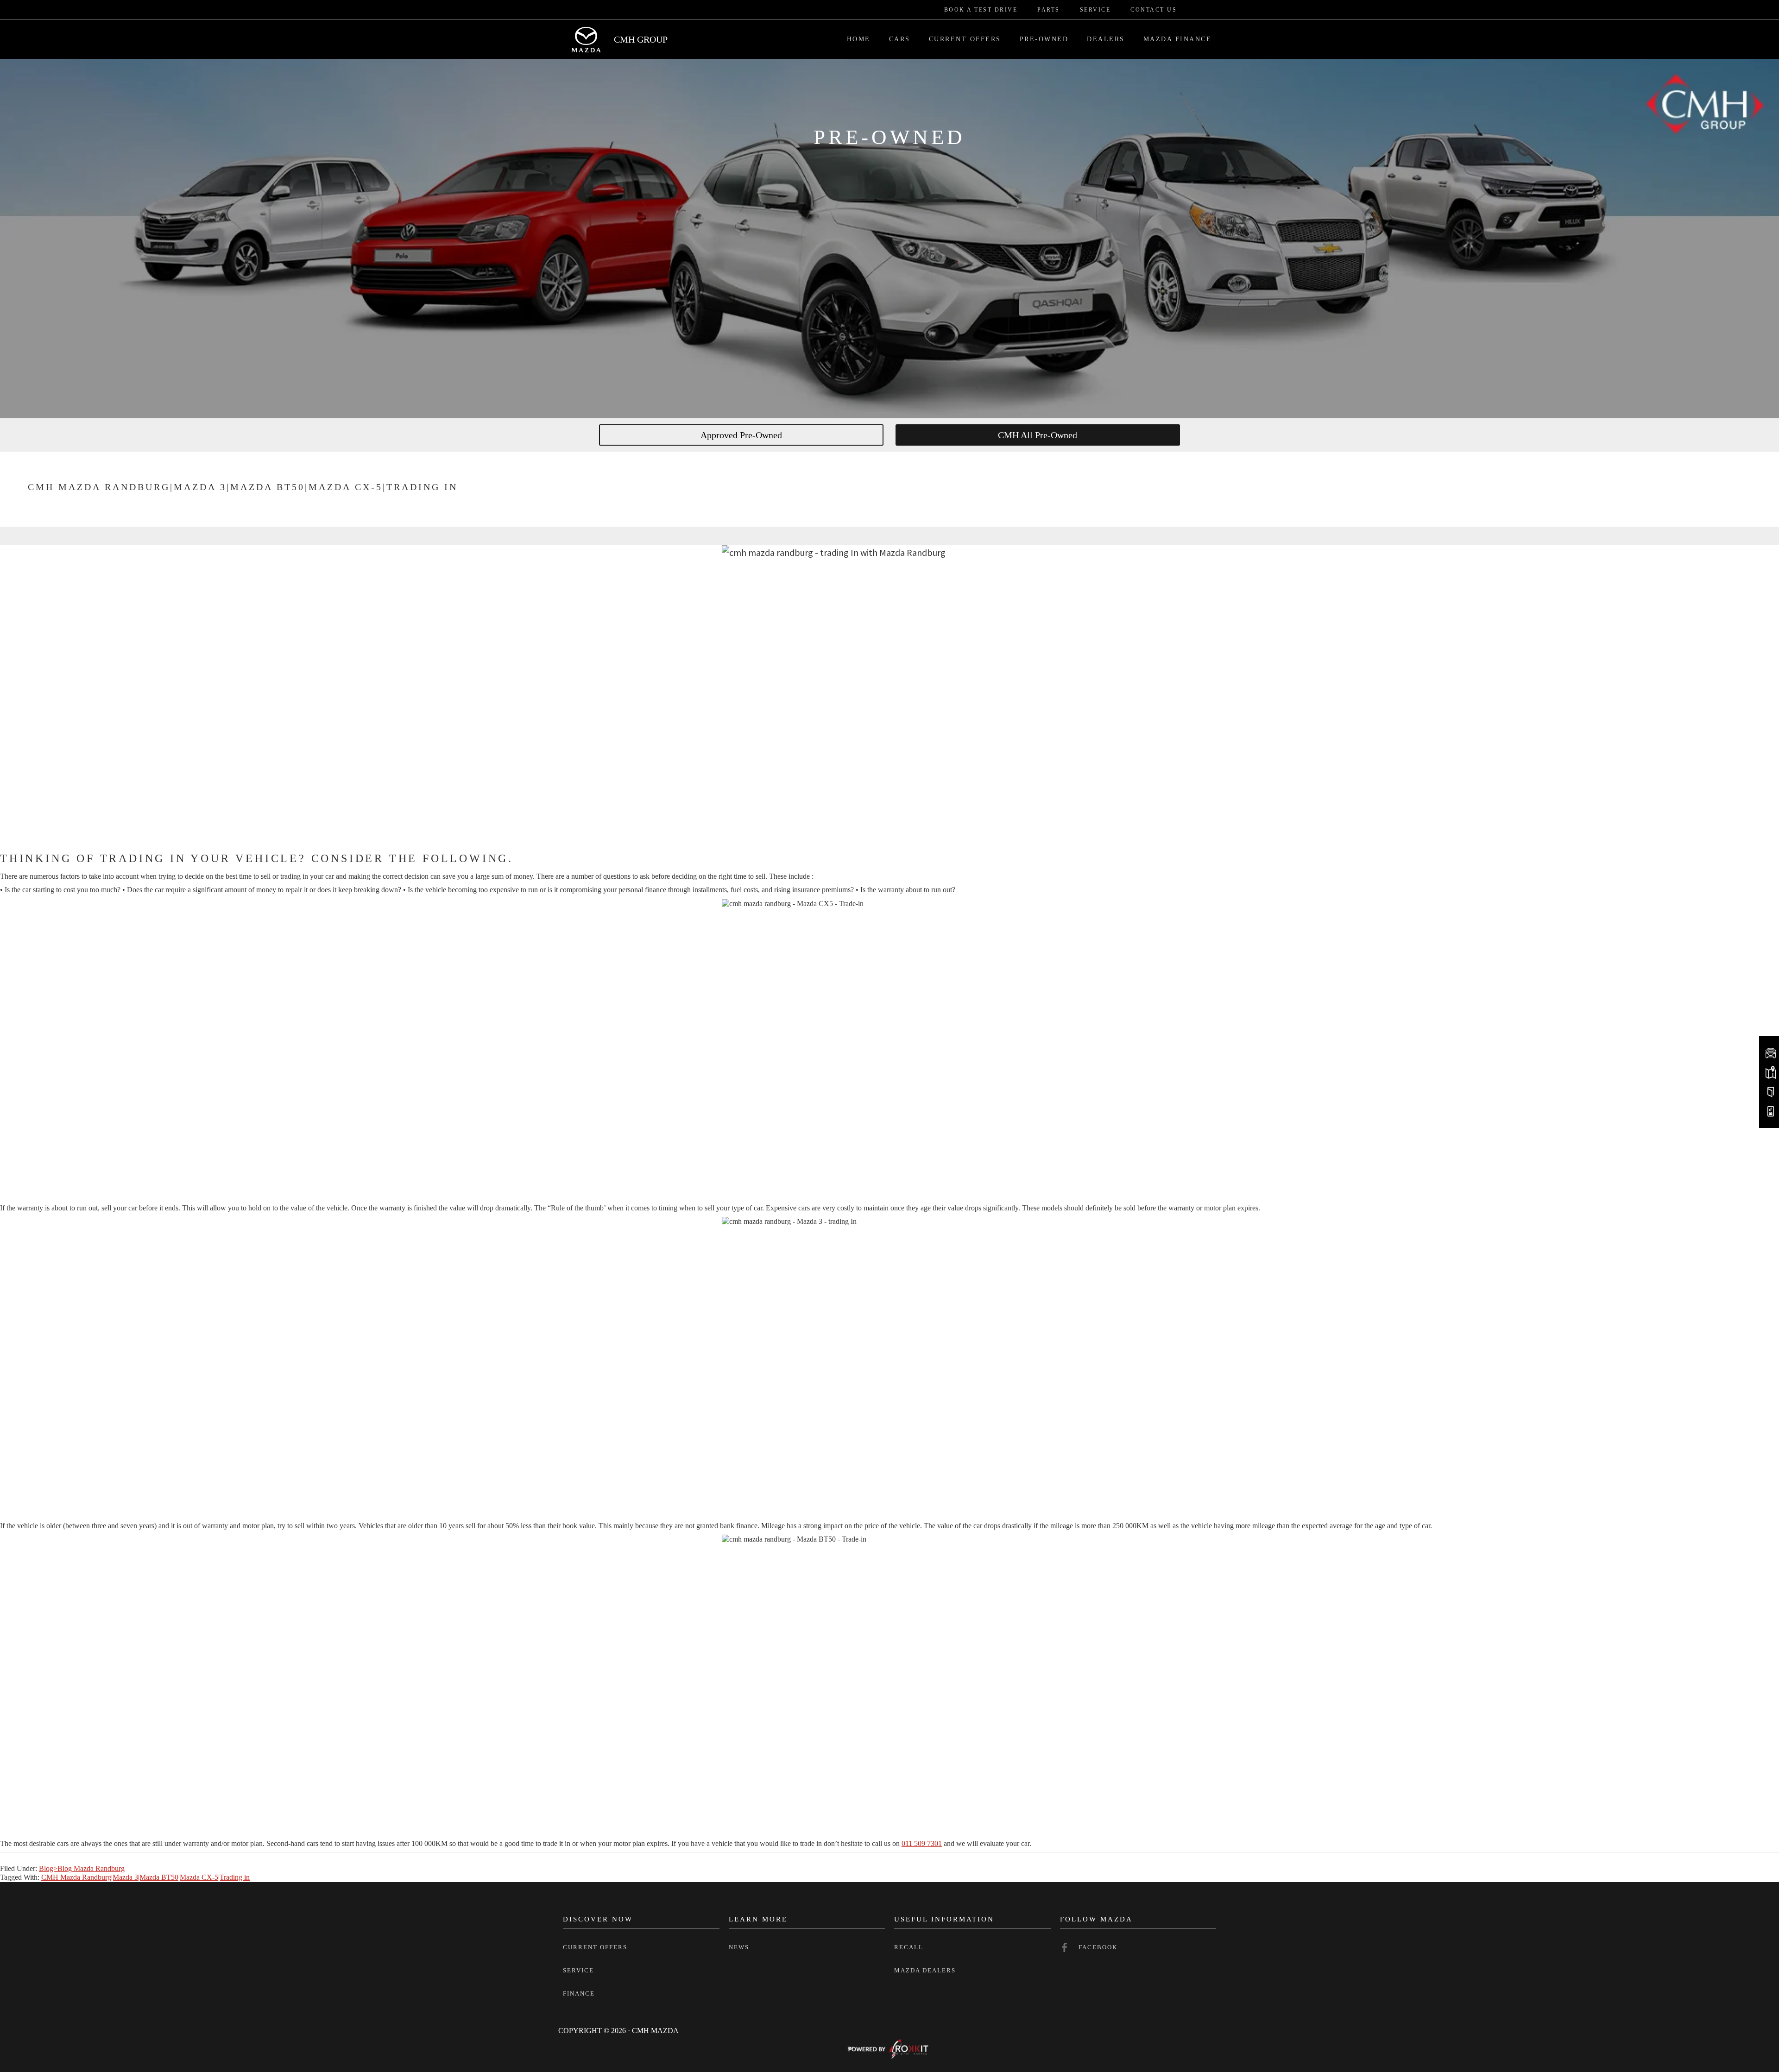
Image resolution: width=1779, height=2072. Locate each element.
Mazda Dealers (925, 1970)
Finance (579, 1993)
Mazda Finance (1178, 39)
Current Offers (965, 39)
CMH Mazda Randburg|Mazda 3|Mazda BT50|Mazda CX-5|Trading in (145, 1877)
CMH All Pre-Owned (1038, 435)
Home (859, 39)
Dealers (1106, 39)
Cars (900, 39)
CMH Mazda (586, 39)
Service (1095, 10)
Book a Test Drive (981, 10)
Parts (1049, 10)
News (739, 1947)
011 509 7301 (922, 1843)
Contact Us (1154, 10)
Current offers (595, 1947)
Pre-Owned (1044, 39)
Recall (909, 1947)
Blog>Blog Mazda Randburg (82, 1868)
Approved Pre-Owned (741, 435)
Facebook (1098, 1947)
